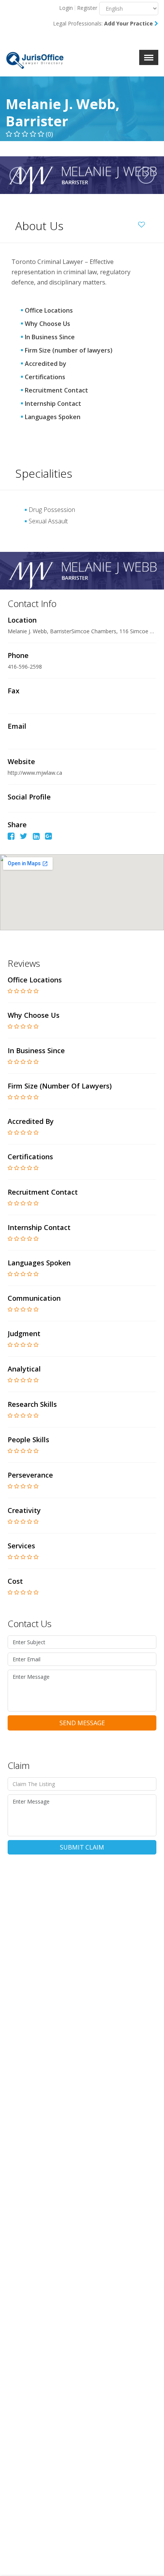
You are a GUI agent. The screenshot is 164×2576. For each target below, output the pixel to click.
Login (66, 8)
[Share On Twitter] (24, 837)
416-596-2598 (25, 667)
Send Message (82, 1723)
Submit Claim (82, 1847)
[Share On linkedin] (36, 837)
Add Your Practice (129, 23)
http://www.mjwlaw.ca (36, 773)
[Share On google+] (48, 837)
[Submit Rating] (10, 991)
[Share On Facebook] (11, 837)
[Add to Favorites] (143, 223)
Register (87, 8)
